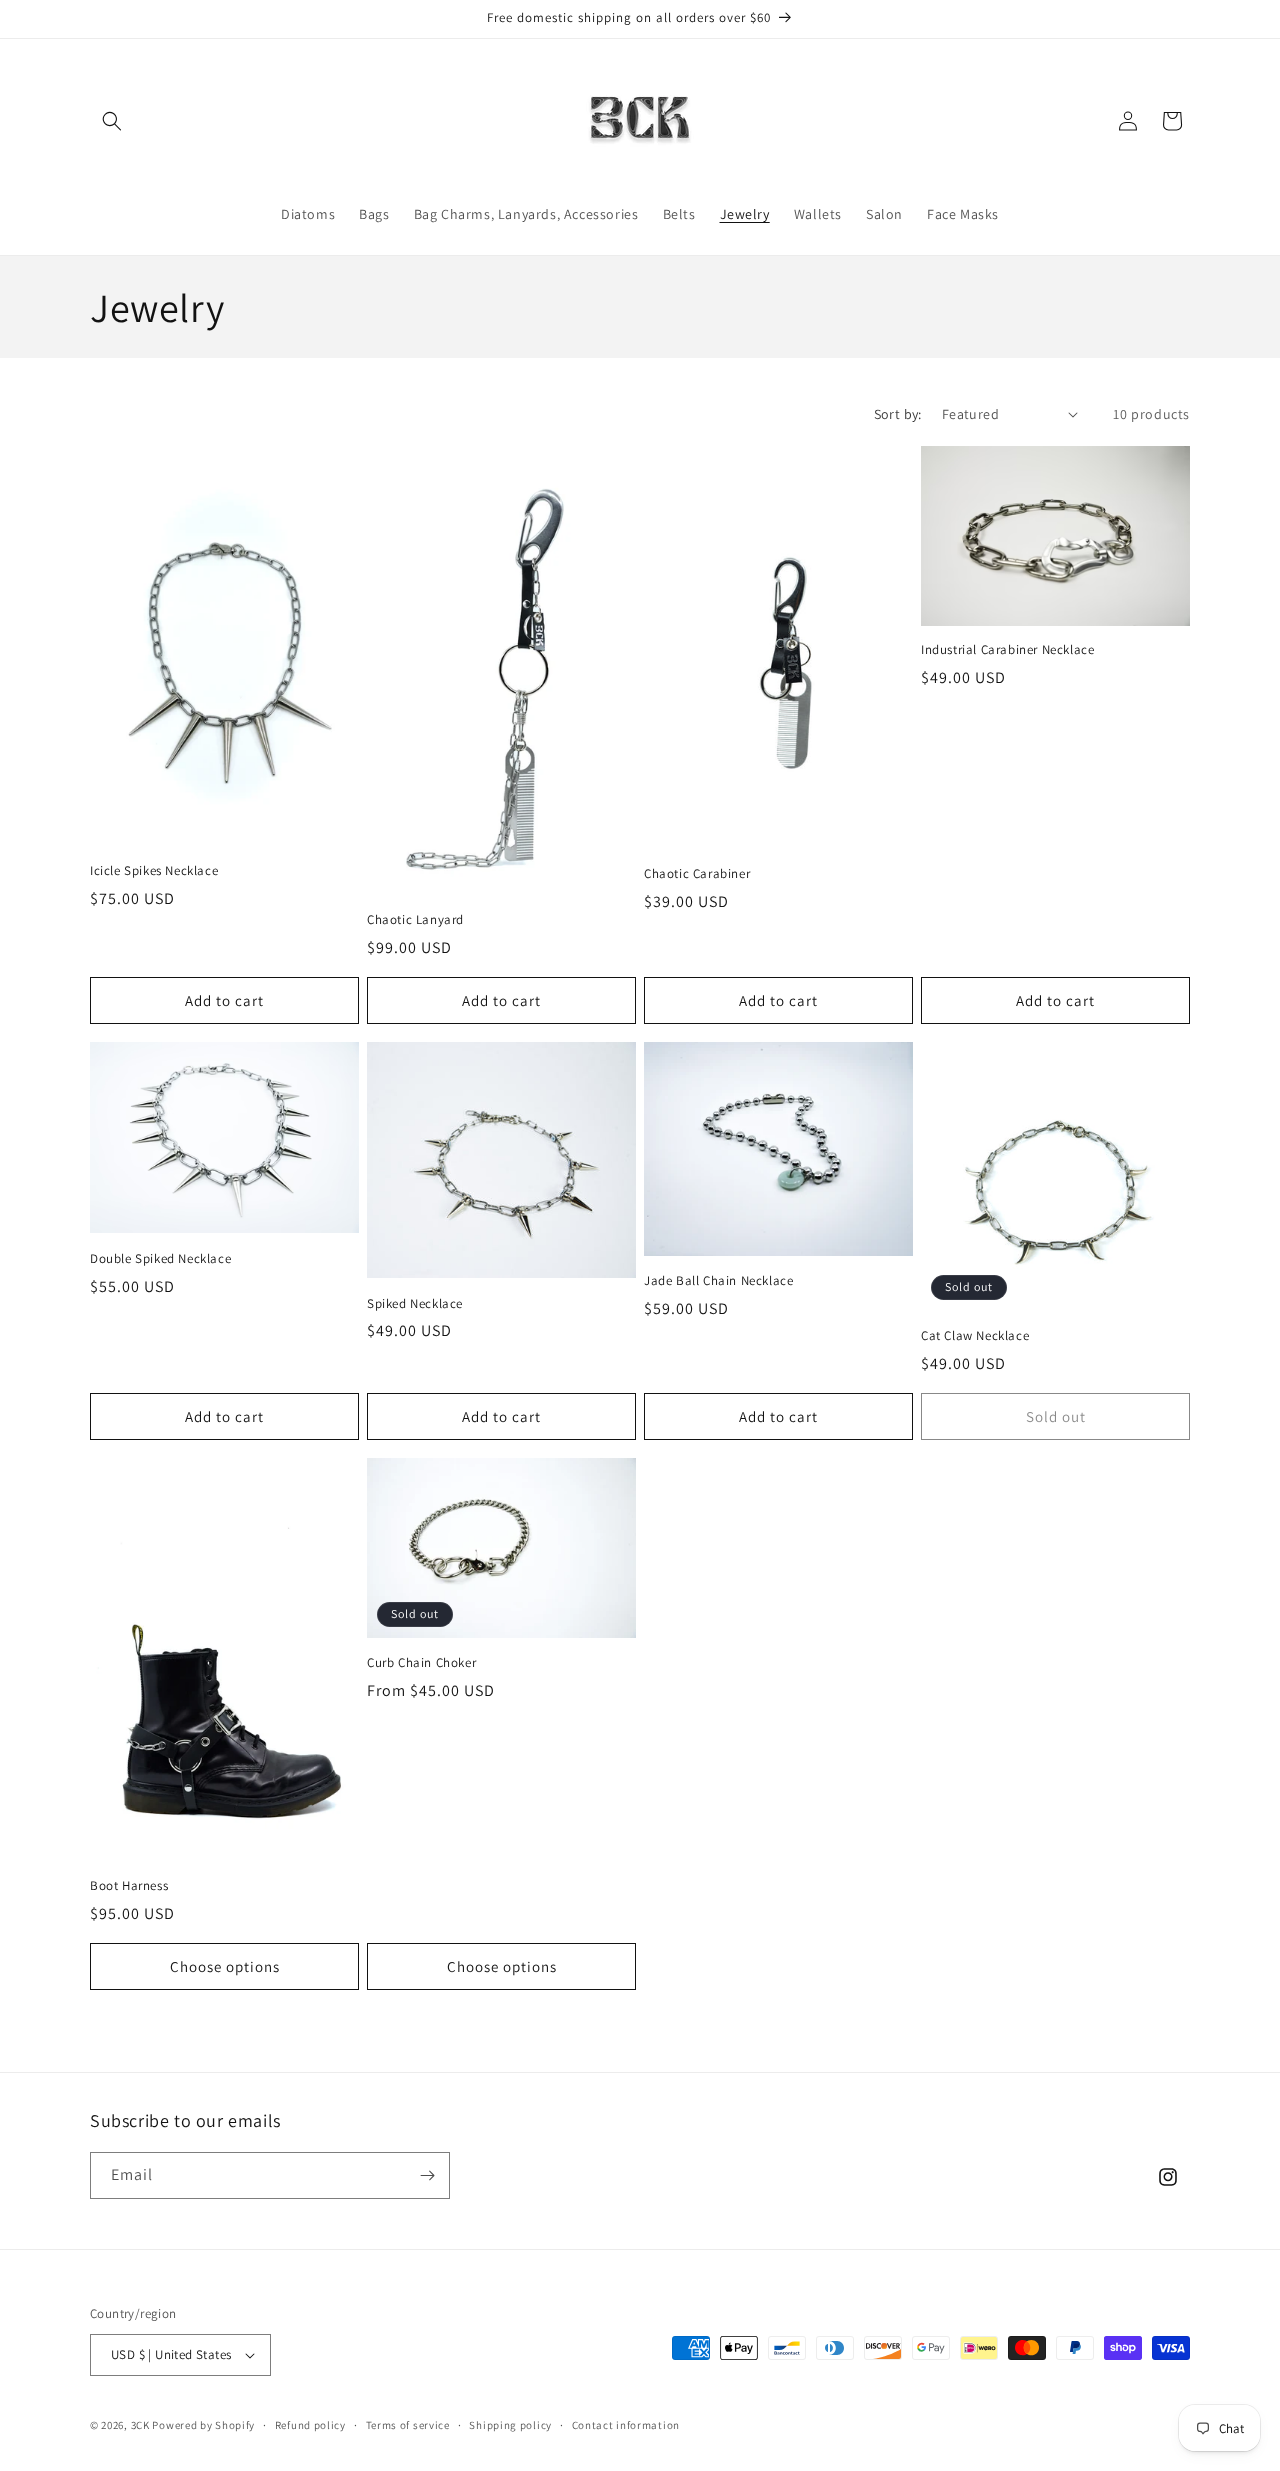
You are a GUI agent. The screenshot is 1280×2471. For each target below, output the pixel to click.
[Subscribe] (427, 2175)
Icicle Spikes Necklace (154, 871)
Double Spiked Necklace (160, 1259)
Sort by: (898, 414)
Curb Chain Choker (421, 1663)
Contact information (626, 2425)
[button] (112, 121)
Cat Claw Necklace (975, 1336)
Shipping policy (510, 2425)
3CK (140, 2425)
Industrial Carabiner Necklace (1007, 650)
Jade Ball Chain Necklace (718, 1281)
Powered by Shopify (203, 2425)
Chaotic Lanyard (415, 920)
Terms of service (408, 2425)
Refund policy (310, 2425)
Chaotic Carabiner (697, 874)
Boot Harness (129, 1886)
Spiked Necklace (415, 1304)
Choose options (225, 1966)
